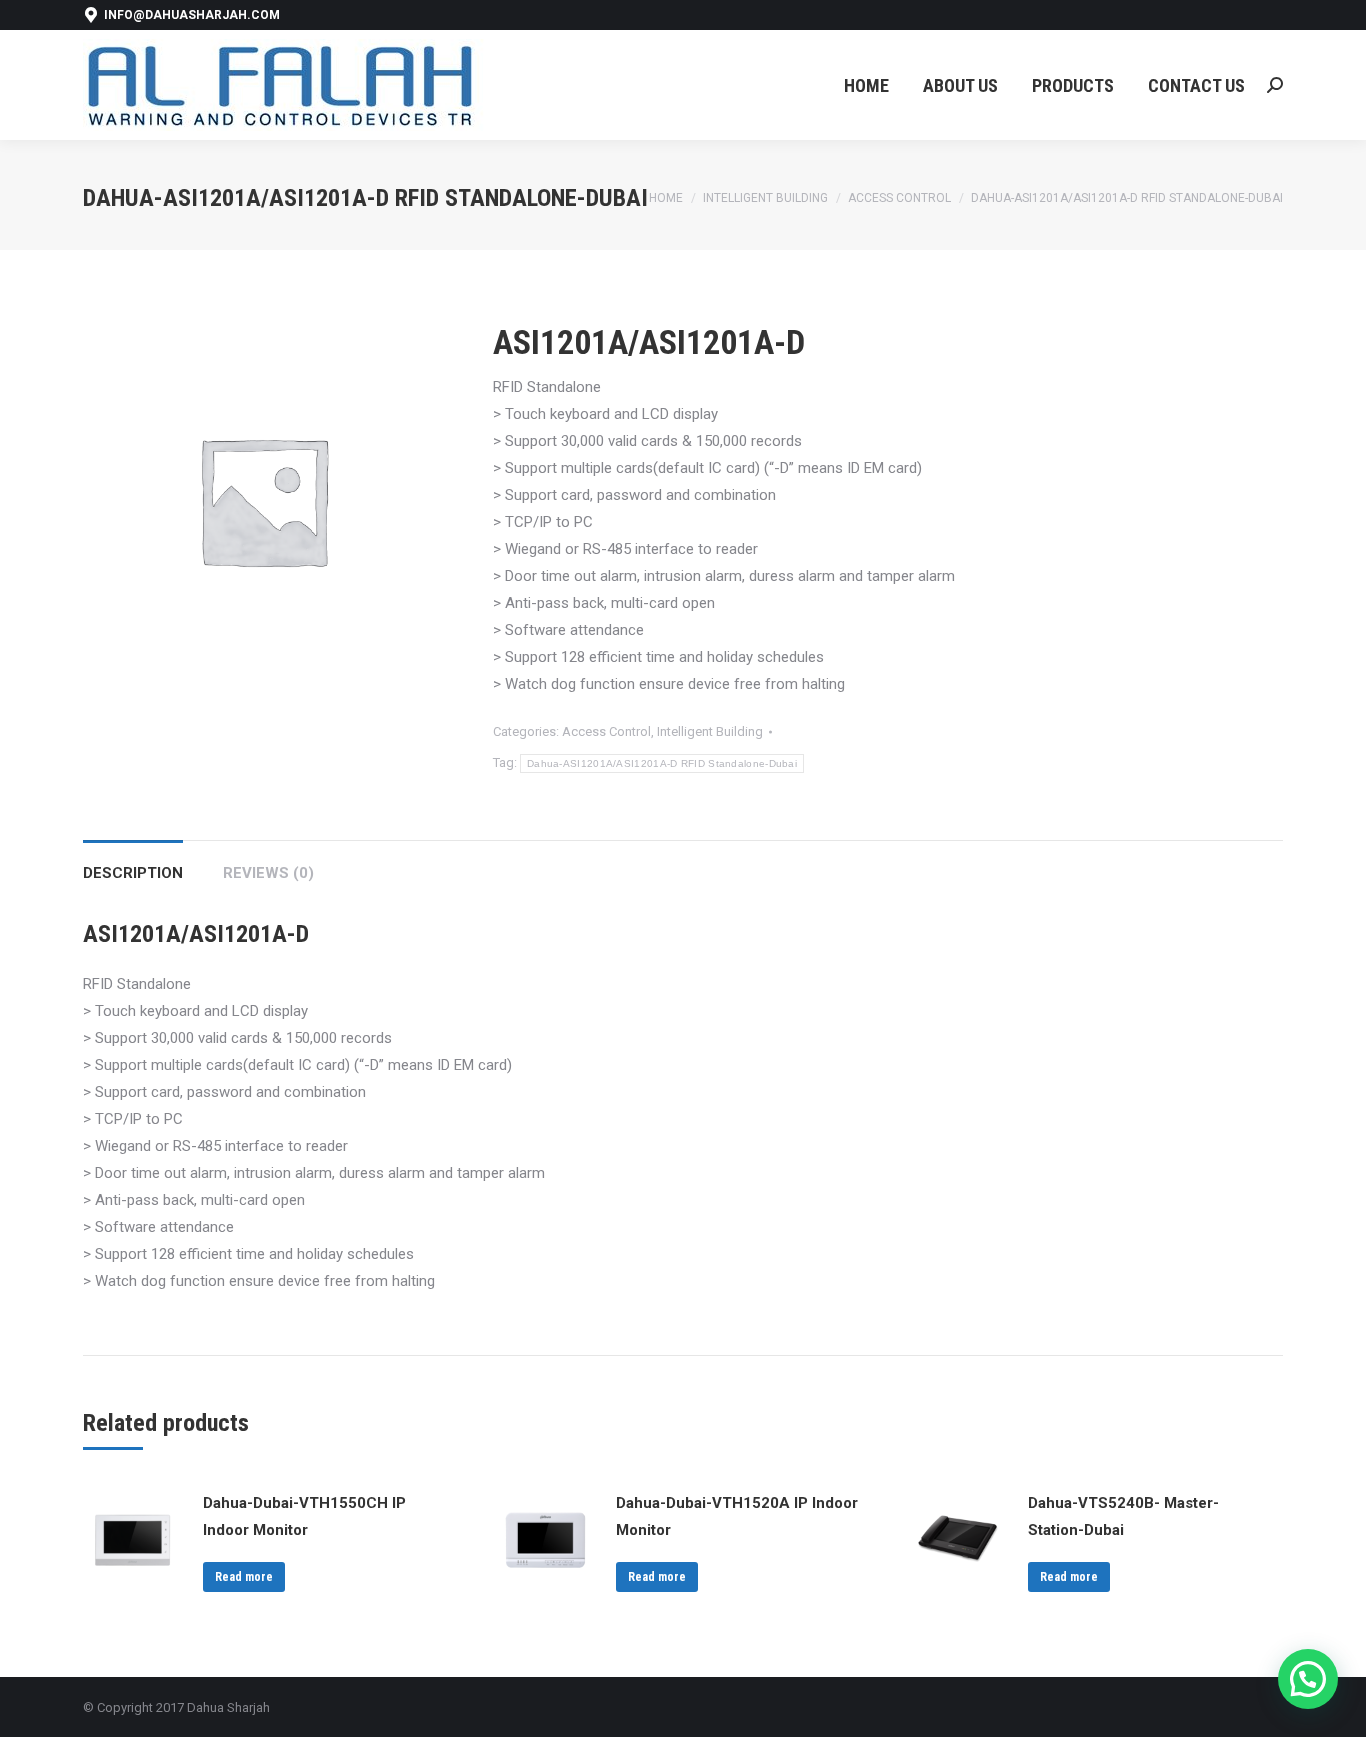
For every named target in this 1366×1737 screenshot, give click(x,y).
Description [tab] (133, 873)
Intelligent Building (710, 731)
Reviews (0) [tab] (268, 873)
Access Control (606, 731)
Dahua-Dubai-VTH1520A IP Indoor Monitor (737, 1516)
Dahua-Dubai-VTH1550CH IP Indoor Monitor (304, 1516)
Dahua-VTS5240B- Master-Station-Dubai (1123, 1516)
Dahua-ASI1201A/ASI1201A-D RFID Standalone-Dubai (662, 763)
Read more (244, 1577)
